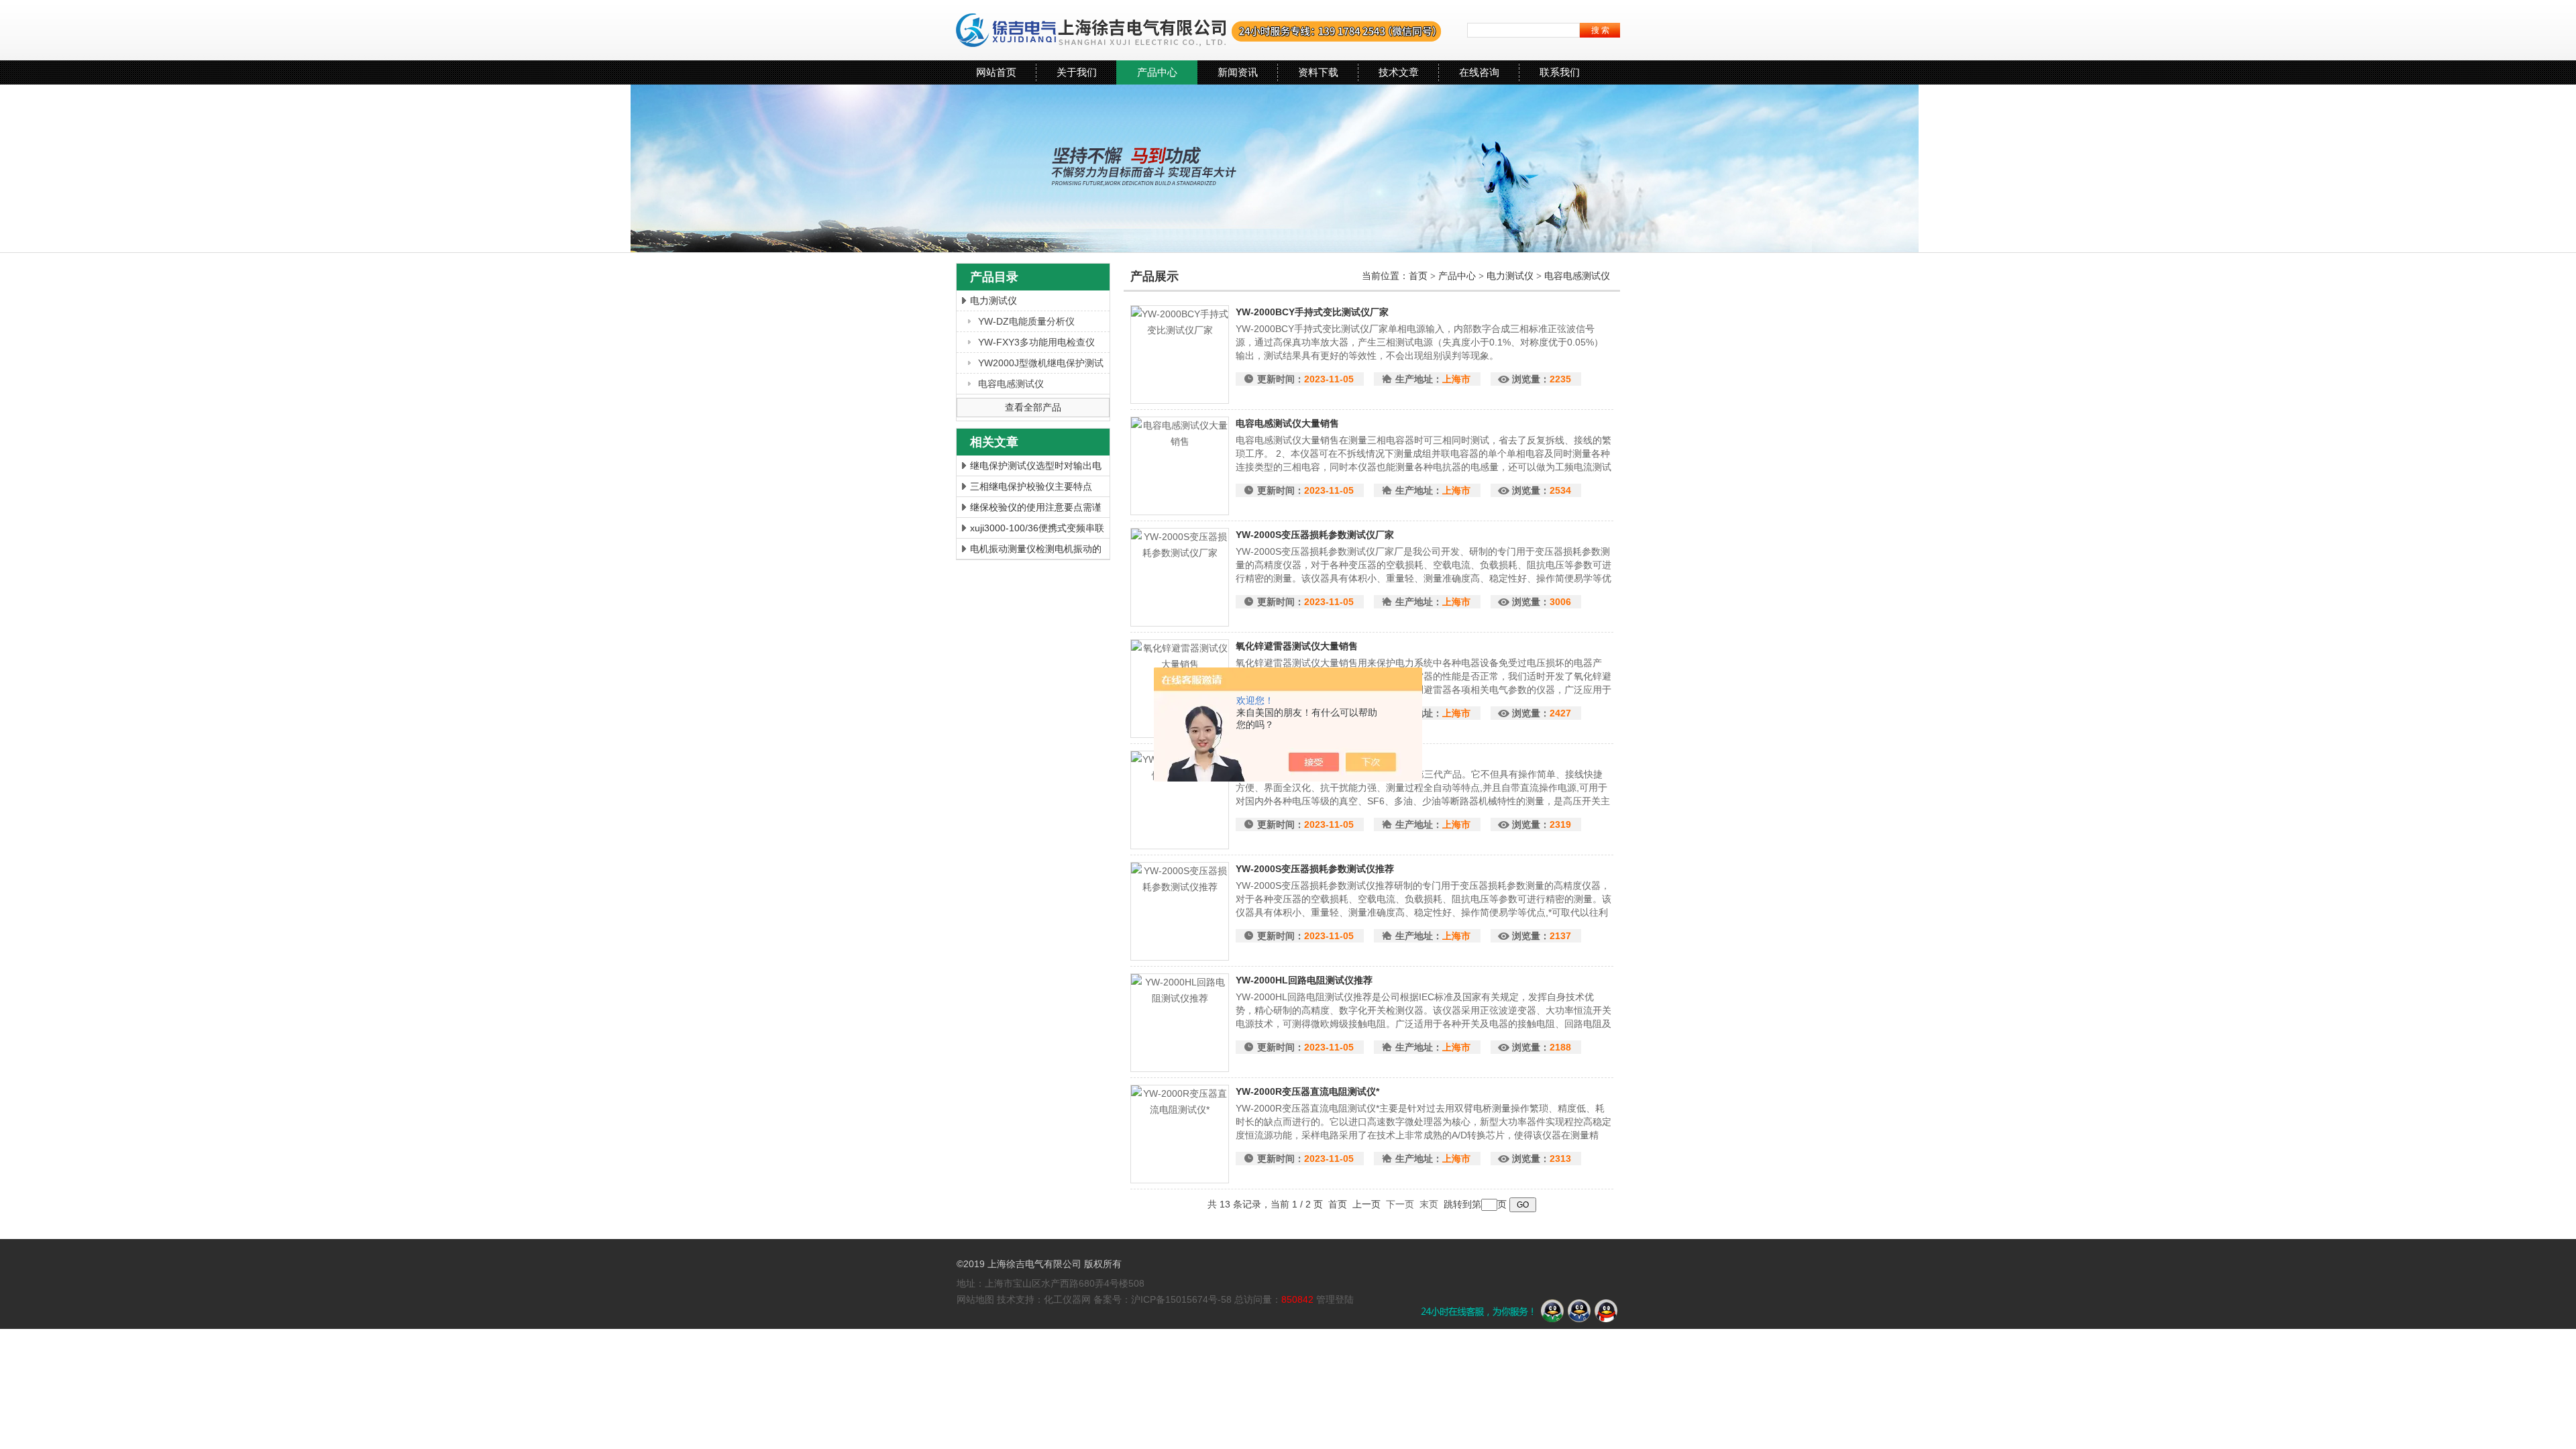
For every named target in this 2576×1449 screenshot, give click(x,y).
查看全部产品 (1033, 407)
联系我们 (1560, 72)
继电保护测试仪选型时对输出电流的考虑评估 (1036, 468)
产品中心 (1157, 72)
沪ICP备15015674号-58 (1181, 1299)
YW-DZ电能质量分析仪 (1026, 321)
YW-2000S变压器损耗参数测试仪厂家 (1315, 535)
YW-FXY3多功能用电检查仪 (1036, 342)
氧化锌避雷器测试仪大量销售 (1297, 646)
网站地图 (975, 1299)
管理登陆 (1335, 1299)
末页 (1429, 1204)
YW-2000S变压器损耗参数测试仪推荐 (1315, 869)
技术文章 (1399, 72)
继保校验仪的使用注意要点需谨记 (1036, 509)
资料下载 (1318, 72)
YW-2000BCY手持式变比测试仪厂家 (1312, 312)
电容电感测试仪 (1011, 384)
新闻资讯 (1238, 72)
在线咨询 (1479, 72)
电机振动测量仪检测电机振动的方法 (1036, 551)
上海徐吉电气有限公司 (1199, 30)
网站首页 (996, 72)
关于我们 (1077, 72)
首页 (1419, 276)
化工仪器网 (1067, 1299)
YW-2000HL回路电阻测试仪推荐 (1304, 980)
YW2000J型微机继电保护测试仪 (1041, 365)
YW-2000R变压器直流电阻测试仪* (1307, 1091)
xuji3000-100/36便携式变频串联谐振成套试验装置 (1037, 530)
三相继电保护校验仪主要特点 (1031, 486)
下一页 (1400, 1204)
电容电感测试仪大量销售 (1287, 423)
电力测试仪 (994, 301)
